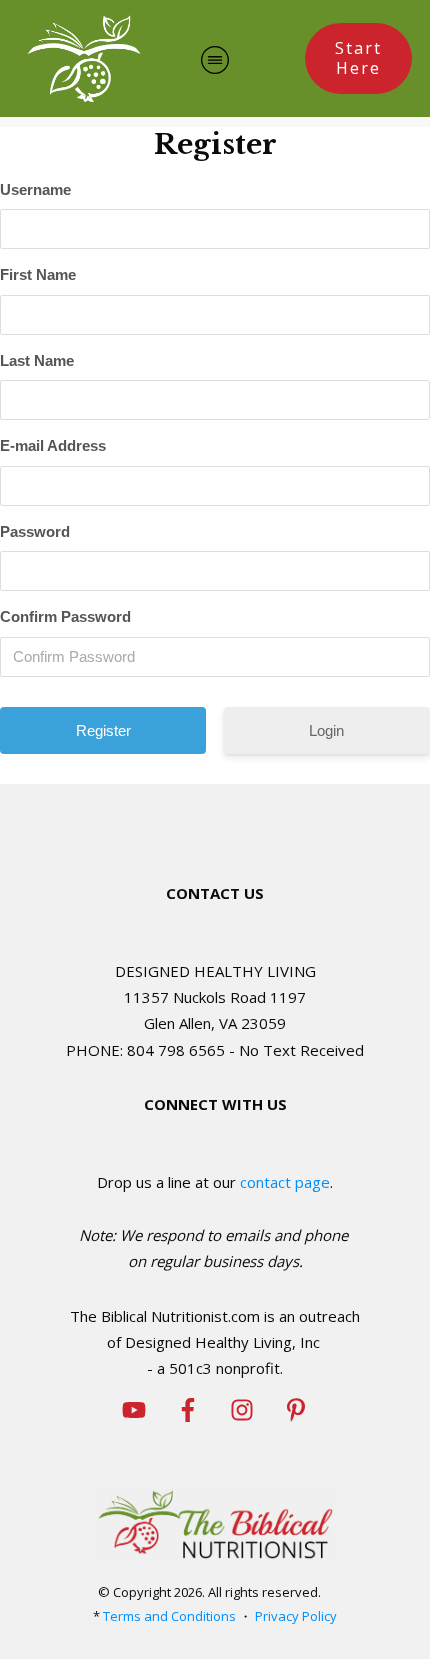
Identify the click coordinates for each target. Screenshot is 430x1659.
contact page (285, 1182)
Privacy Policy (296, 1616)
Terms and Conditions (169, 1616)
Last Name (37, 360)
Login (326, 730)
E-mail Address (53, 445)
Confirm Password (65, 616)
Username (35, 189)
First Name (38, 274)
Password (35, 531)
